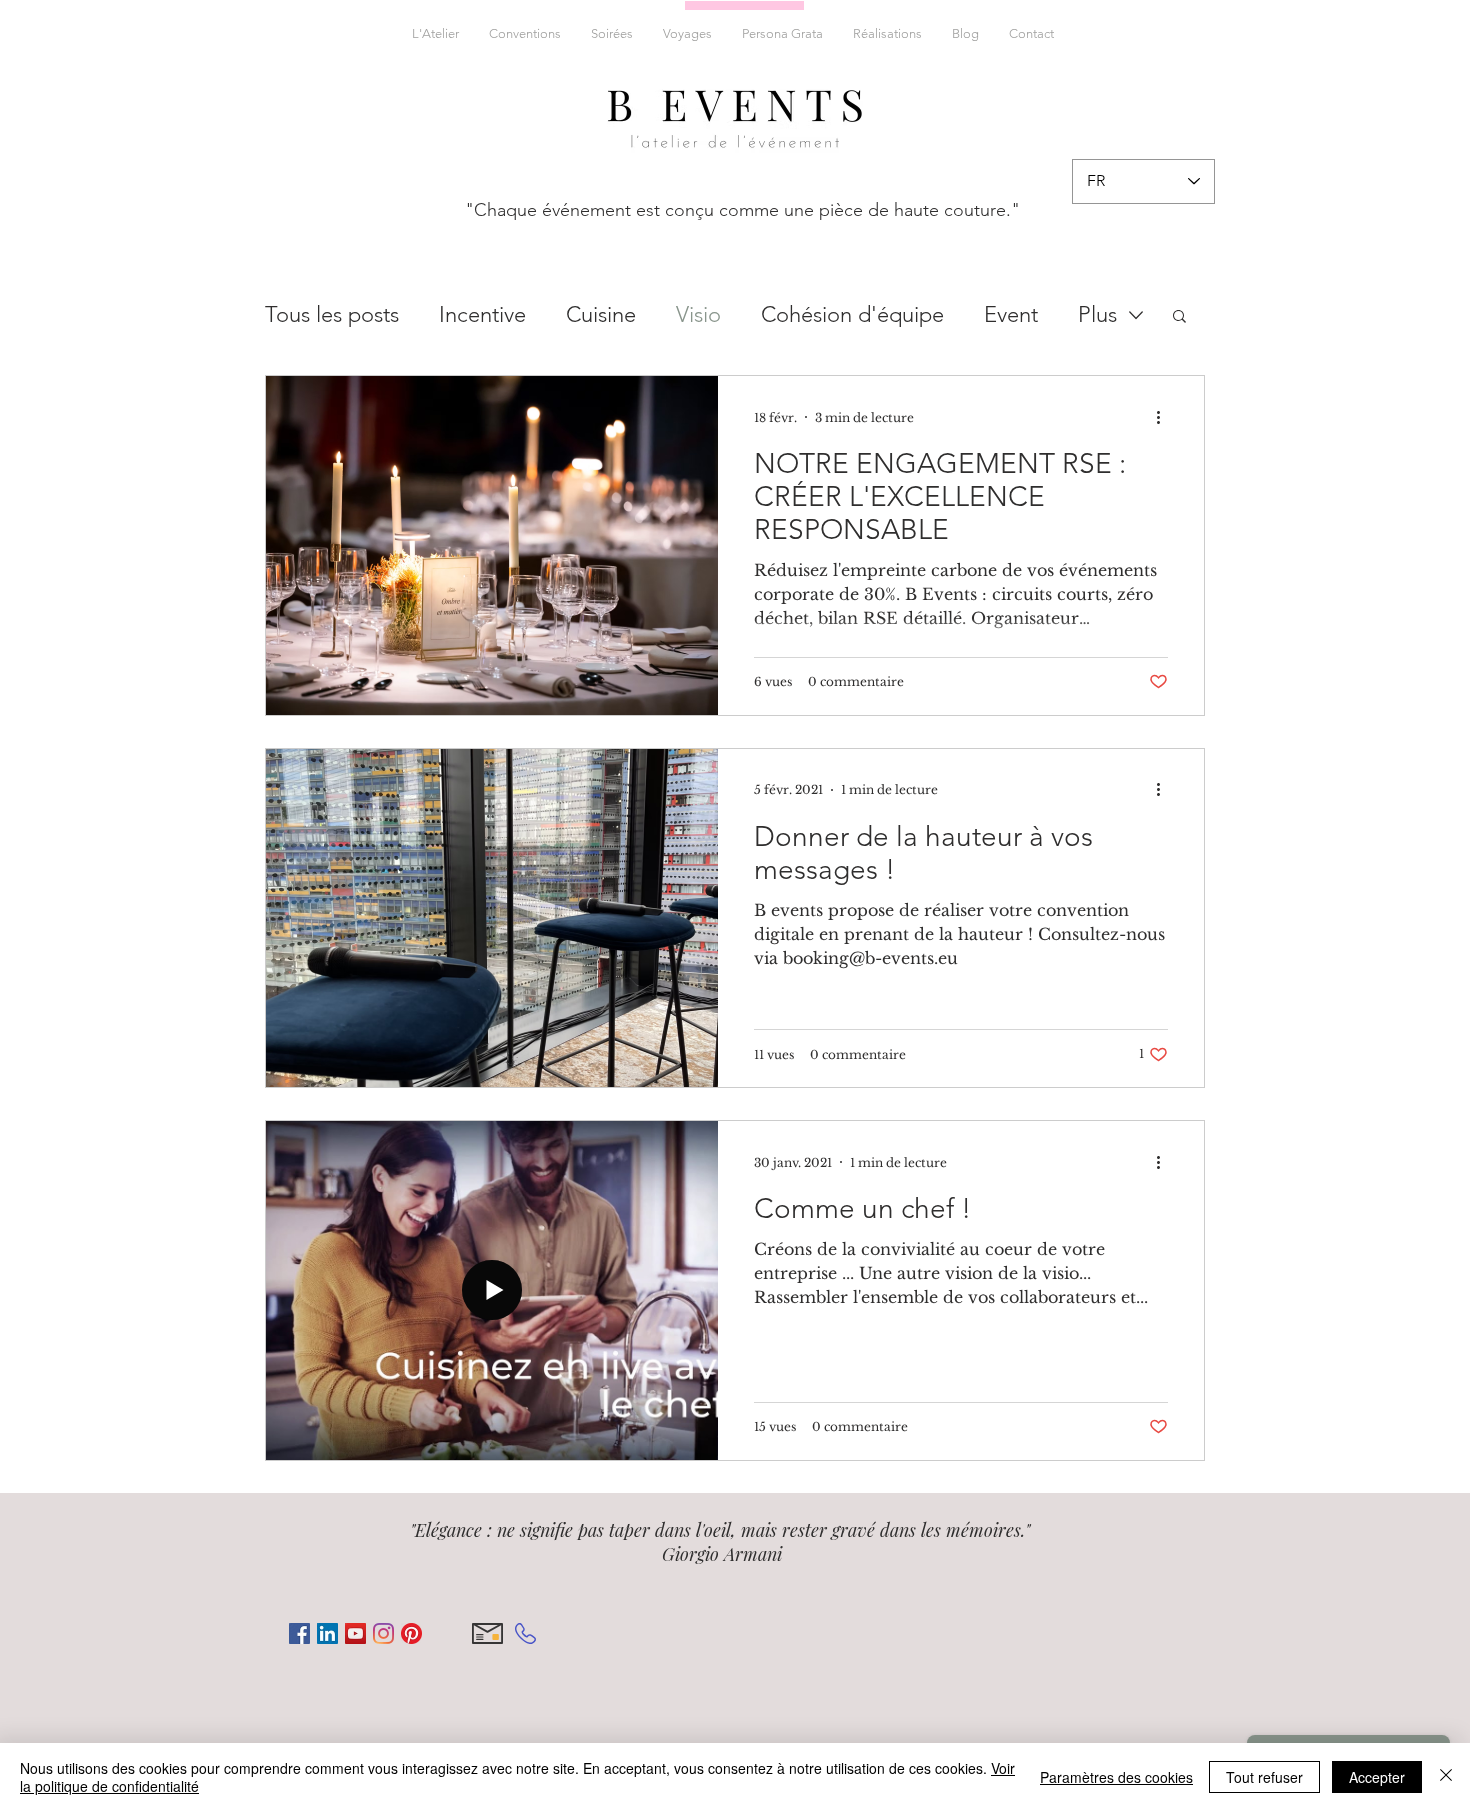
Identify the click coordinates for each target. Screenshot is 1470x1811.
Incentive (482, 314)
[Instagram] (383, 1633)
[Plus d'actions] (1165, 417)
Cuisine (601, 314)
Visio (698, 314)
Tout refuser (1264, 1777)
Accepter (1377, 1777)
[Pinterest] (411, 1633)
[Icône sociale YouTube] (355, 1633)
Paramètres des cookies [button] (1116, 1777)
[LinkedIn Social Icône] (327, 1633)
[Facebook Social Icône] (299, 1633)
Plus (1097, 314)
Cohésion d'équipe (852, 314)
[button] (1179, 317)
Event (1011, 314)
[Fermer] (1446, 1777)
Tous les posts (332, 314)
